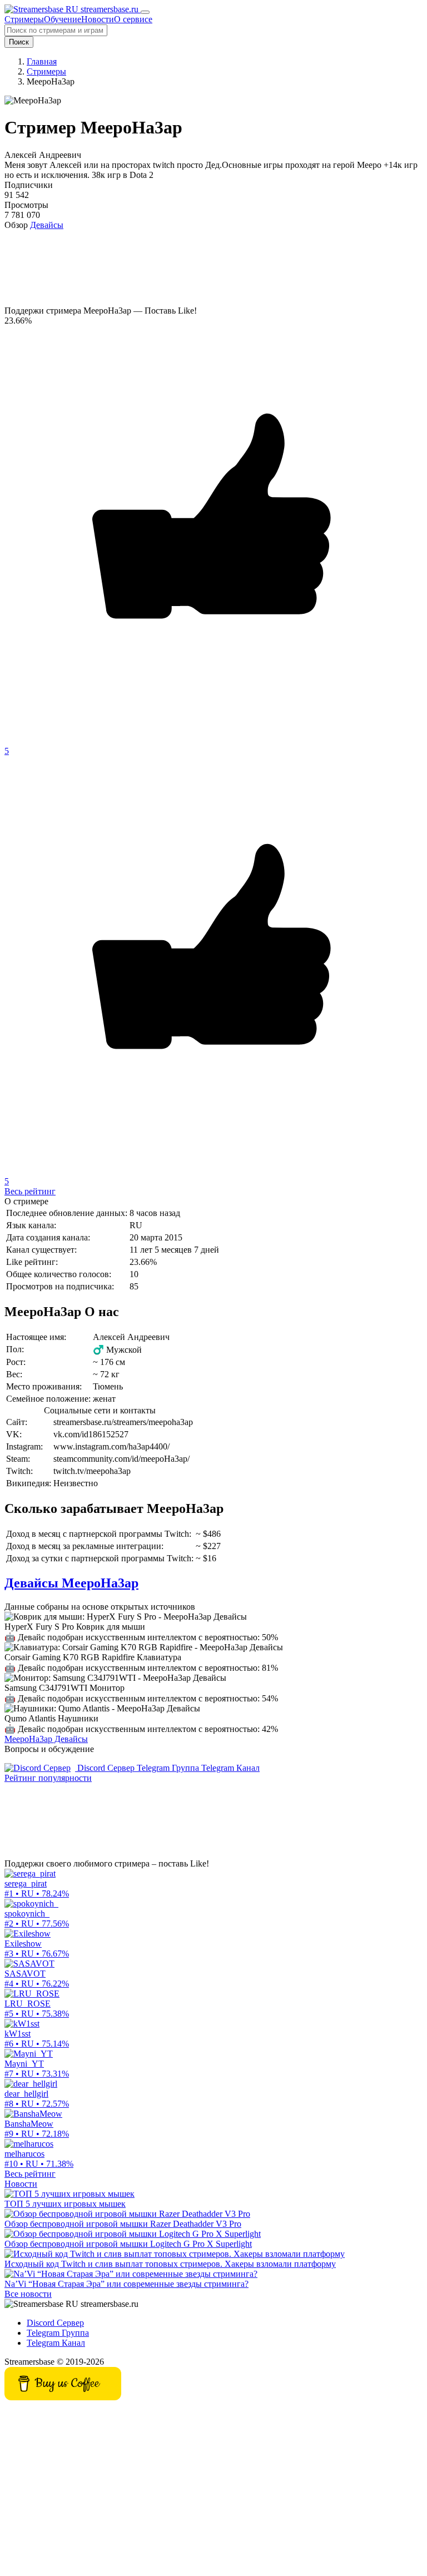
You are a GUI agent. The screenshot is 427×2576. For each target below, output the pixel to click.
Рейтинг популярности (48, 1778)
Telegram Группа (169, 1768)
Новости (21, 2184)
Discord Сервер (106, 1768)
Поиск (19, 42)
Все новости (28, 2294)
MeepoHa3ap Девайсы (46, 1739)
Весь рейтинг (30, 1191)
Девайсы (47, 225)
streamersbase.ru (110, 9)
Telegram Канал (230, 1768)
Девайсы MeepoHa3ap (71, 1583)
